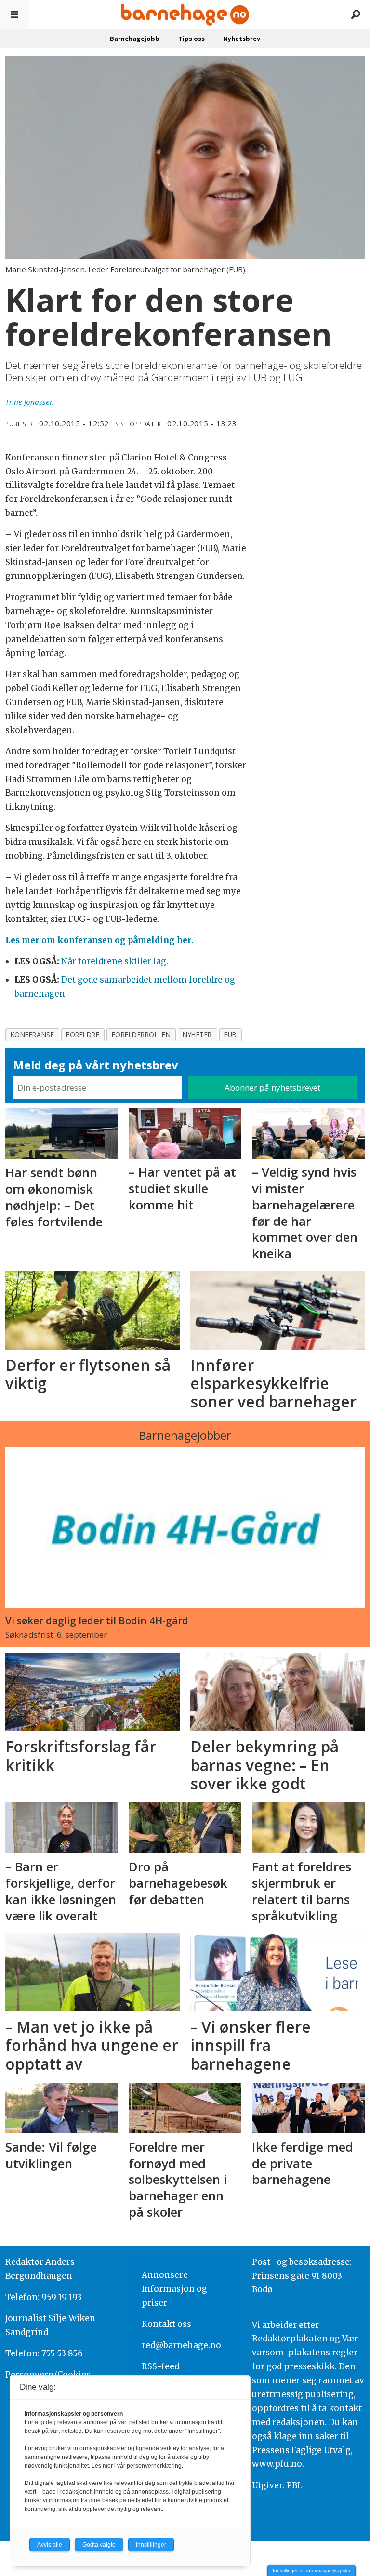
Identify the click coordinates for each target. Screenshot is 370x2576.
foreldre (83, 1034)
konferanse (32, 1034)
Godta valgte (99, 2545)
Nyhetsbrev (242, 39)
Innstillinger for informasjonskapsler (311, 2570)
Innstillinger (151, 2545)
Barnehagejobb (135, 39)
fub (231, 1034)
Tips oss (192, 39)
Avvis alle (50, 2545)
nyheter (197, 1034)
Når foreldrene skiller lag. (115, 961)
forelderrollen (141, 1034)
